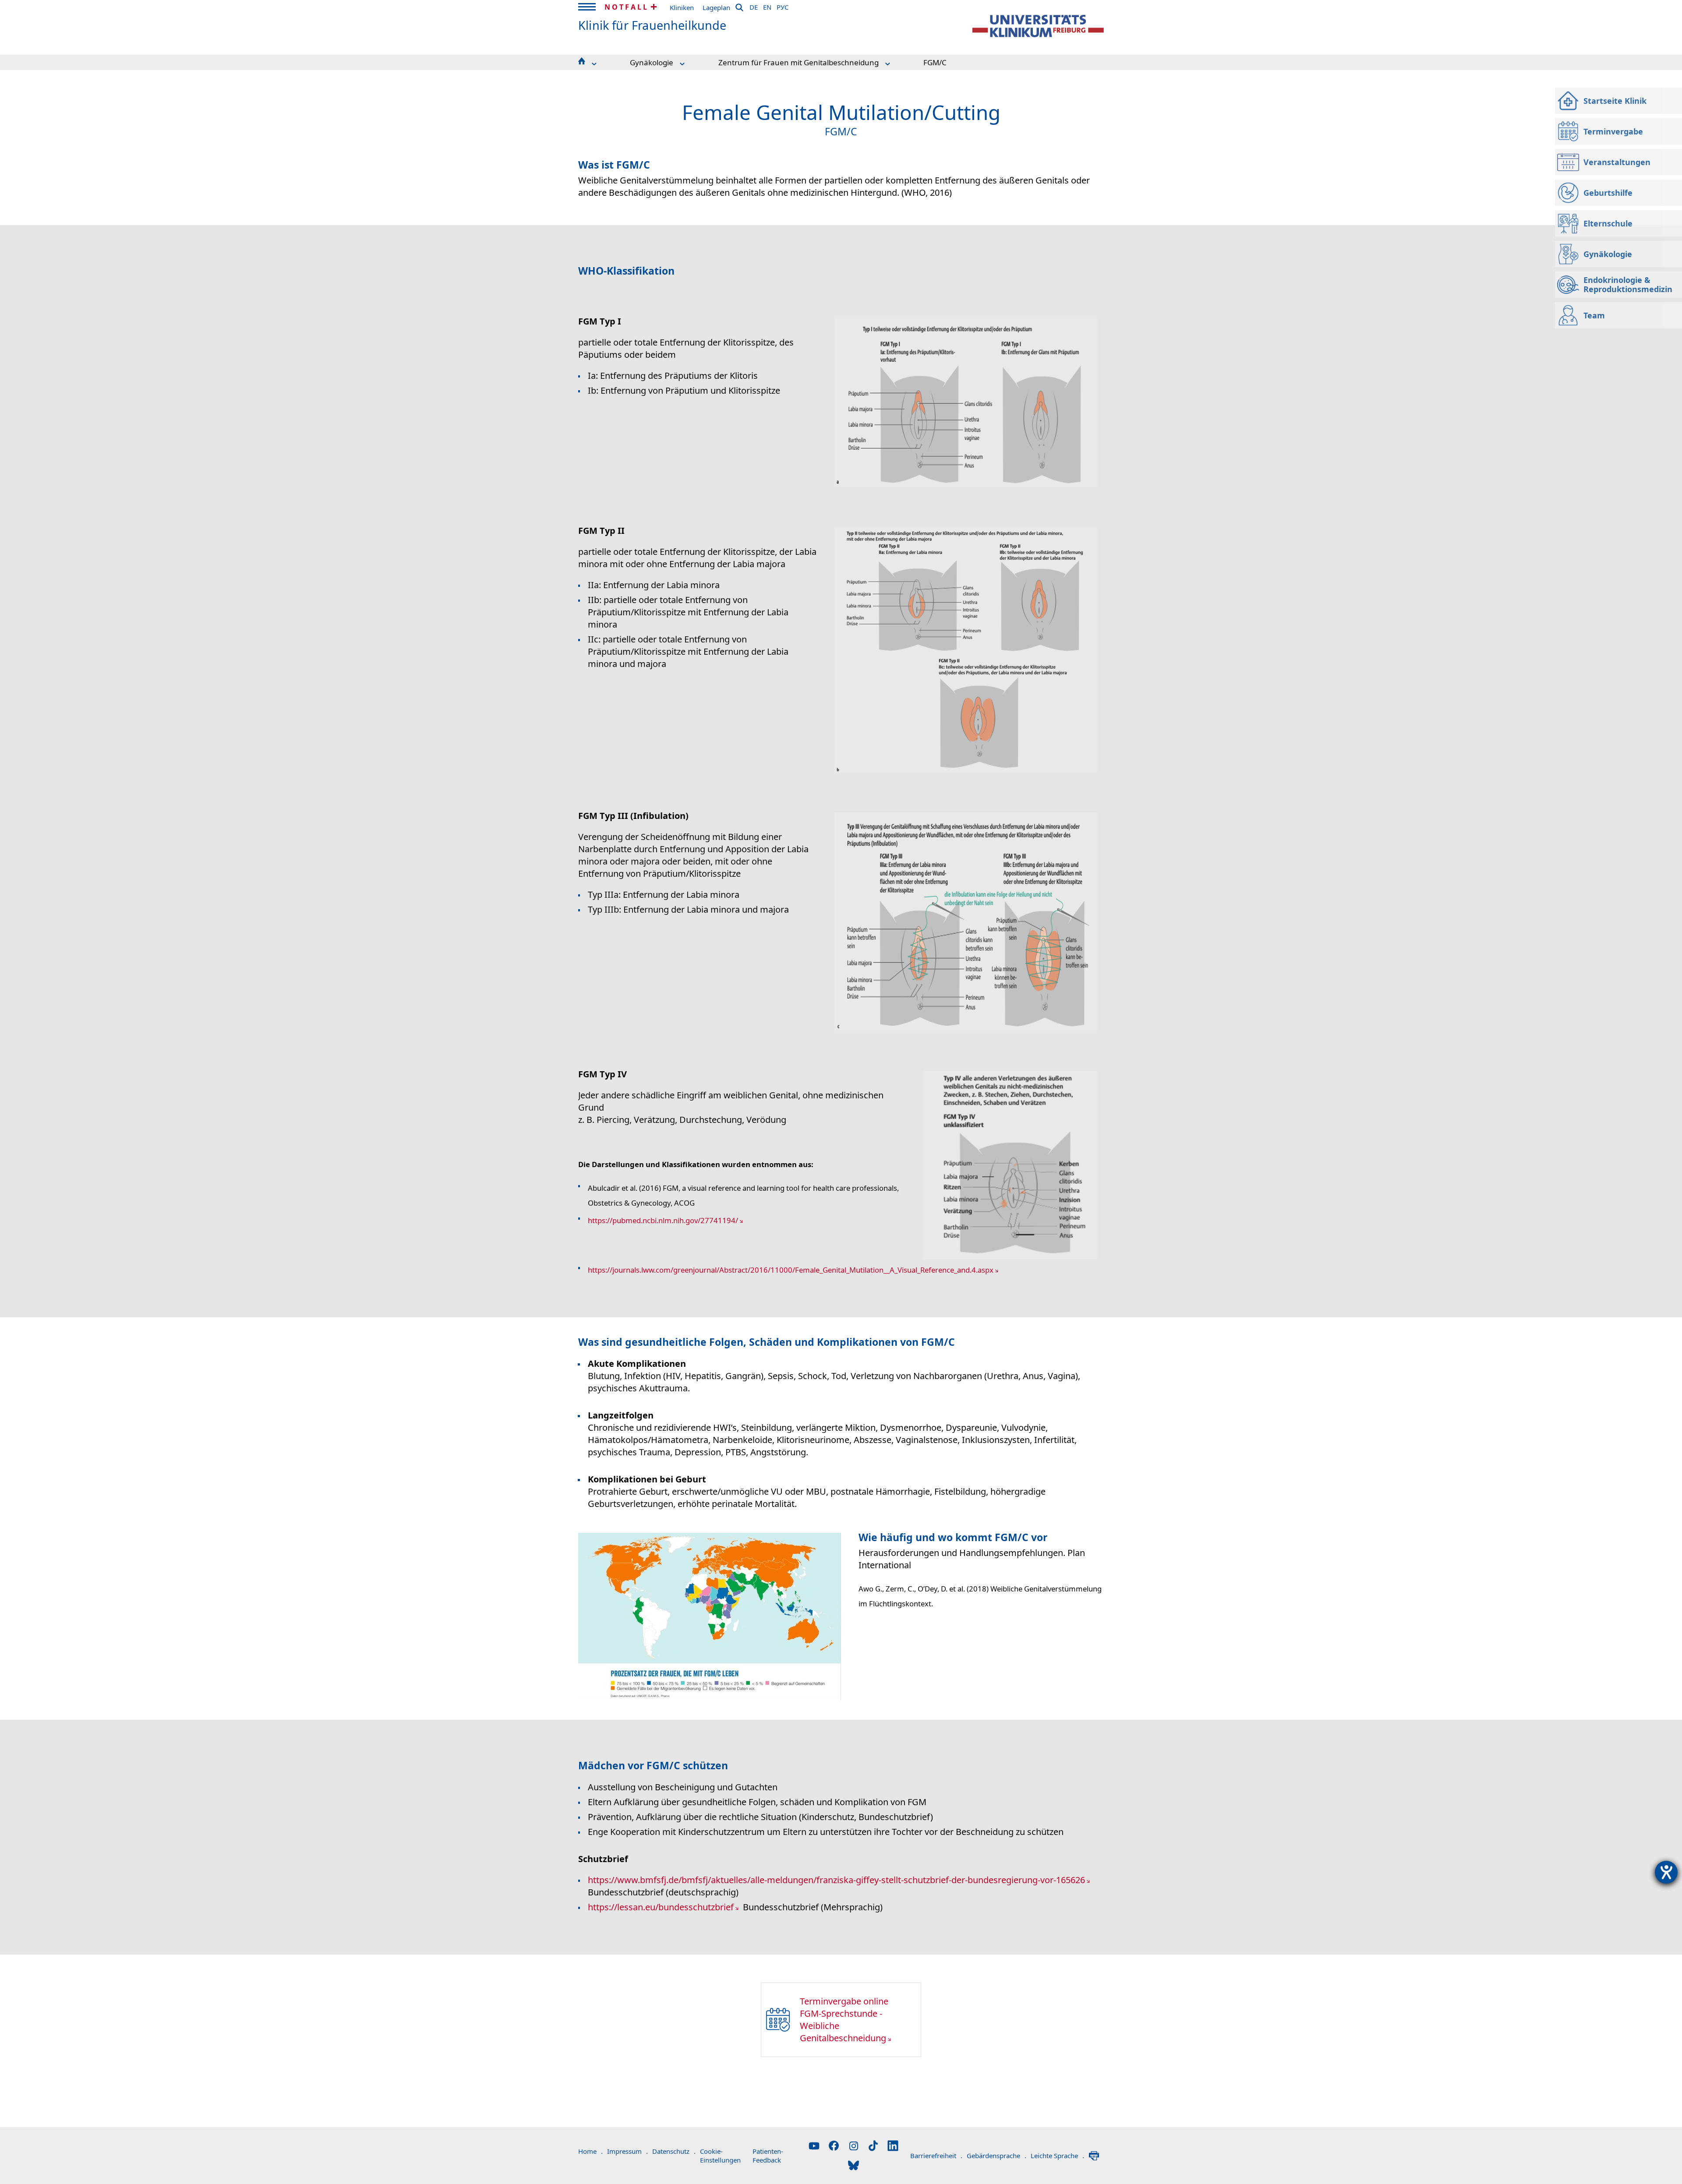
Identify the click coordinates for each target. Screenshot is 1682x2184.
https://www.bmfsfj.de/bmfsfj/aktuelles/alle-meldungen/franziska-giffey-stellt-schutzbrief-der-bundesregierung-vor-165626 (836, 1880)
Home (590, 2151)
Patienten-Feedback (768, 2156)
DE (754, 6)
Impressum (627, 2151)
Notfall (627, 7)
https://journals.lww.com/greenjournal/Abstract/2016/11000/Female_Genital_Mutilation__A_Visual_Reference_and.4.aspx (791, 1270)
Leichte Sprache (1057, 2156)
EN (767, 6)
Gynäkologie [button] (652, 62)
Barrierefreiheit (936, 2156)
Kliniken (682, 7)
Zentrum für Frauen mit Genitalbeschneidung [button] (799, 62)
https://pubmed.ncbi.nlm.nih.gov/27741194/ (663, 1220)
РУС (783, 6)
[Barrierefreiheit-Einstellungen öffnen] (1666, 1872)
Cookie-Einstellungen (720, 2156)
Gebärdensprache (996, 2156)
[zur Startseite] (1038, 26)
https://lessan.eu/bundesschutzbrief (661, 1907)
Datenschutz (674, 2151)
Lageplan (716, 7)
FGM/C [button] (935, 62)
